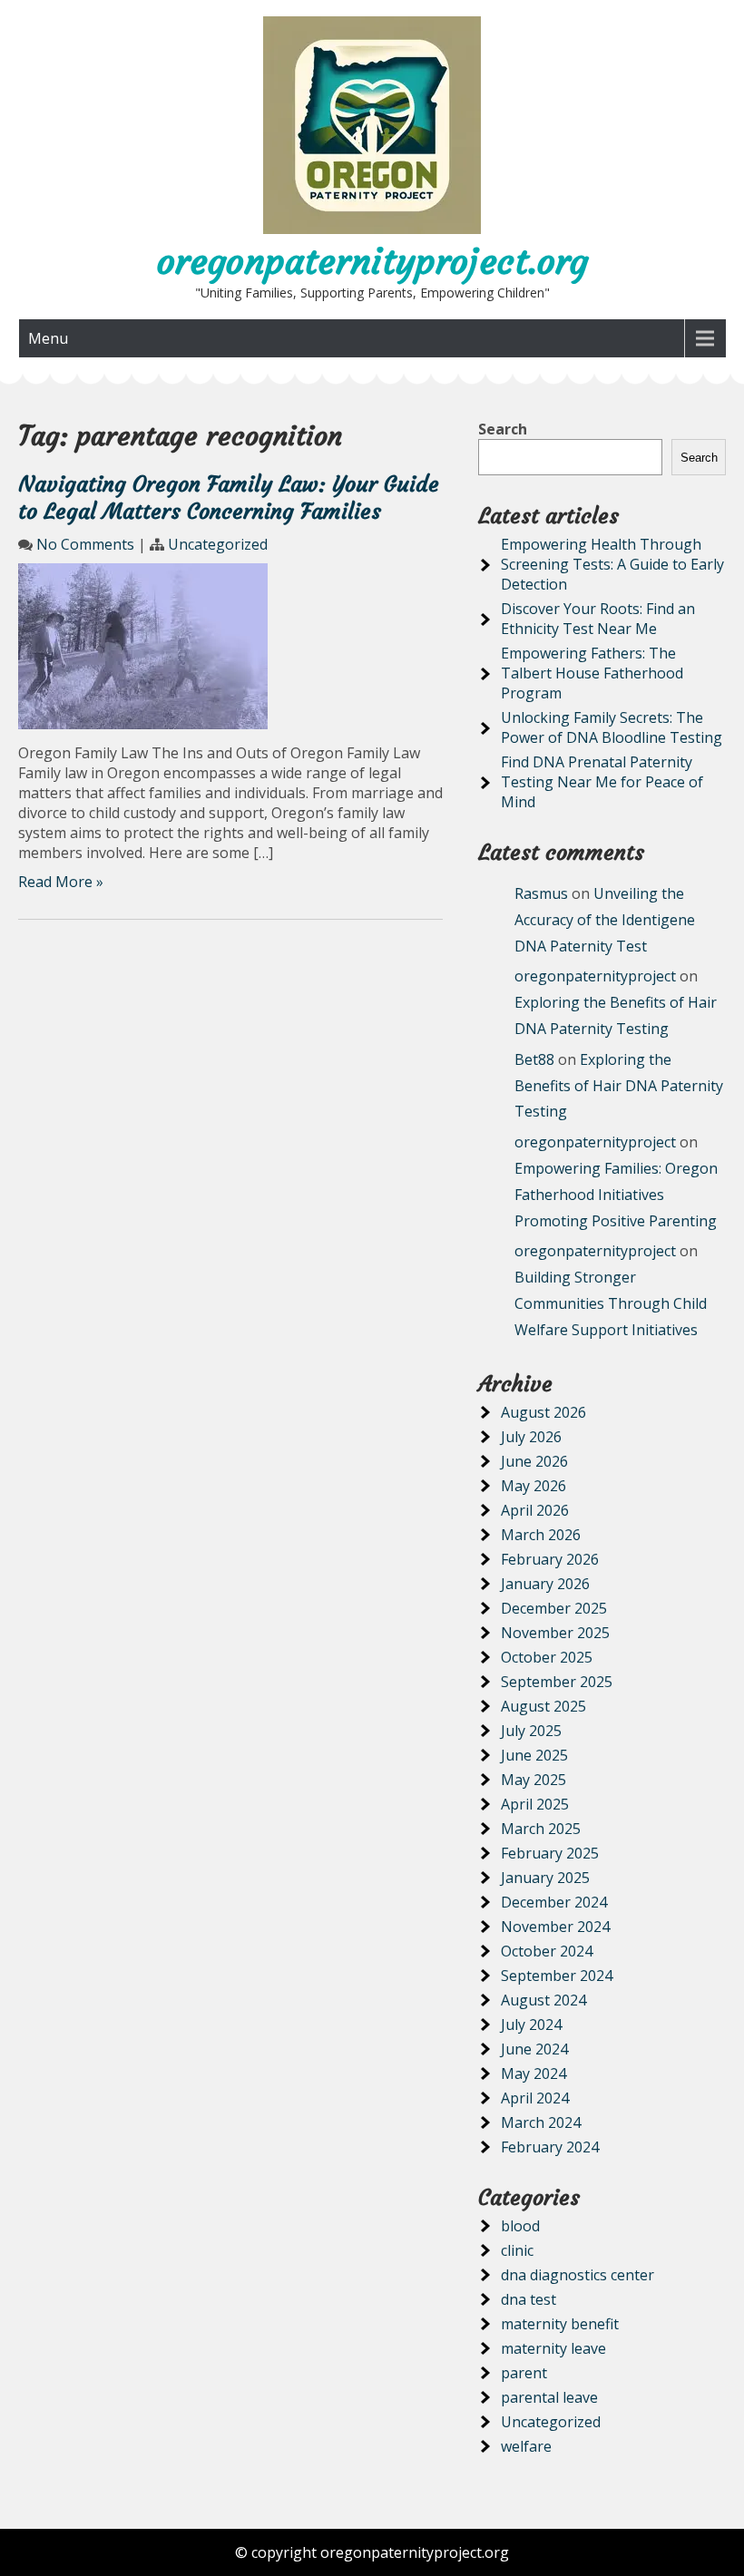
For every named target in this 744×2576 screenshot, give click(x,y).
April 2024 (535, 2098)
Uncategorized (218, 544)
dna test (529, 2299)
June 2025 (534, 1755)
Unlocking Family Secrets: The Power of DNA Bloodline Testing (612, 727)
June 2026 (534, 1461)
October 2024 (547, 1951)
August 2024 (543, 2000)
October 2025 (547, 1657)
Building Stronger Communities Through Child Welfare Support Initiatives (611, 1303)
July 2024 (531, 2025)
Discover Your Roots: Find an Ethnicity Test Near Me (598, 619)
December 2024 (554, 1902)
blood (520, 2226)
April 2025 (535, 1804)
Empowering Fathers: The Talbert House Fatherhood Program (592, 673)
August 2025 (543, 1706)
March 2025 (541, 1829)
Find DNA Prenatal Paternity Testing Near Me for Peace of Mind (602, 782)
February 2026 (550, 1559)
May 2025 (534, 1780)
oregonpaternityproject (595, 976)
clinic (517, 2250)
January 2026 (545, 1584)
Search (503, 429)
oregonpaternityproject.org (372, 261)
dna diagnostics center (578, 2275)
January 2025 (545, 1878)
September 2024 (557, 1976)
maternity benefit (560, 2324)
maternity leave (553, 2348)
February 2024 (550, 2147)
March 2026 (541, 1535)
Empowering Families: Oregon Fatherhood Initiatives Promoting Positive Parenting (616, 1195)
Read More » (61, 882)
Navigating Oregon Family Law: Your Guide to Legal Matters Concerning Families (229, 498)
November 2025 (555, 1633)
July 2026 (531, 1437)
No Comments (85, 544)
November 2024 (555, 1927)
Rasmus (541, 893)
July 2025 (531, 1731)
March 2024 (541, 2122)
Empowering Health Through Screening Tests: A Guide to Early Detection (612, 564)
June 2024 (534, 2049)
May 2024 (534, 2073)
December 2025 (554, 1608)
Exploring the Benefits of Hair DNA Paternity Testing (619, 1086)
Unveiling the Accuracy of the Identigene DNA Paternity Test (605, 920)
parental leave (549, 2397)
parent (524, 2373)
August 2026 (543, 1412)
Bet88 (534, 1059)
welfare (526, 2446)
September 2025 (557, 1682)
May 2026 (534, 1486)
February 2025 (550, 1853)
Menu (48, 338)
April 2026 (535, 1510)
